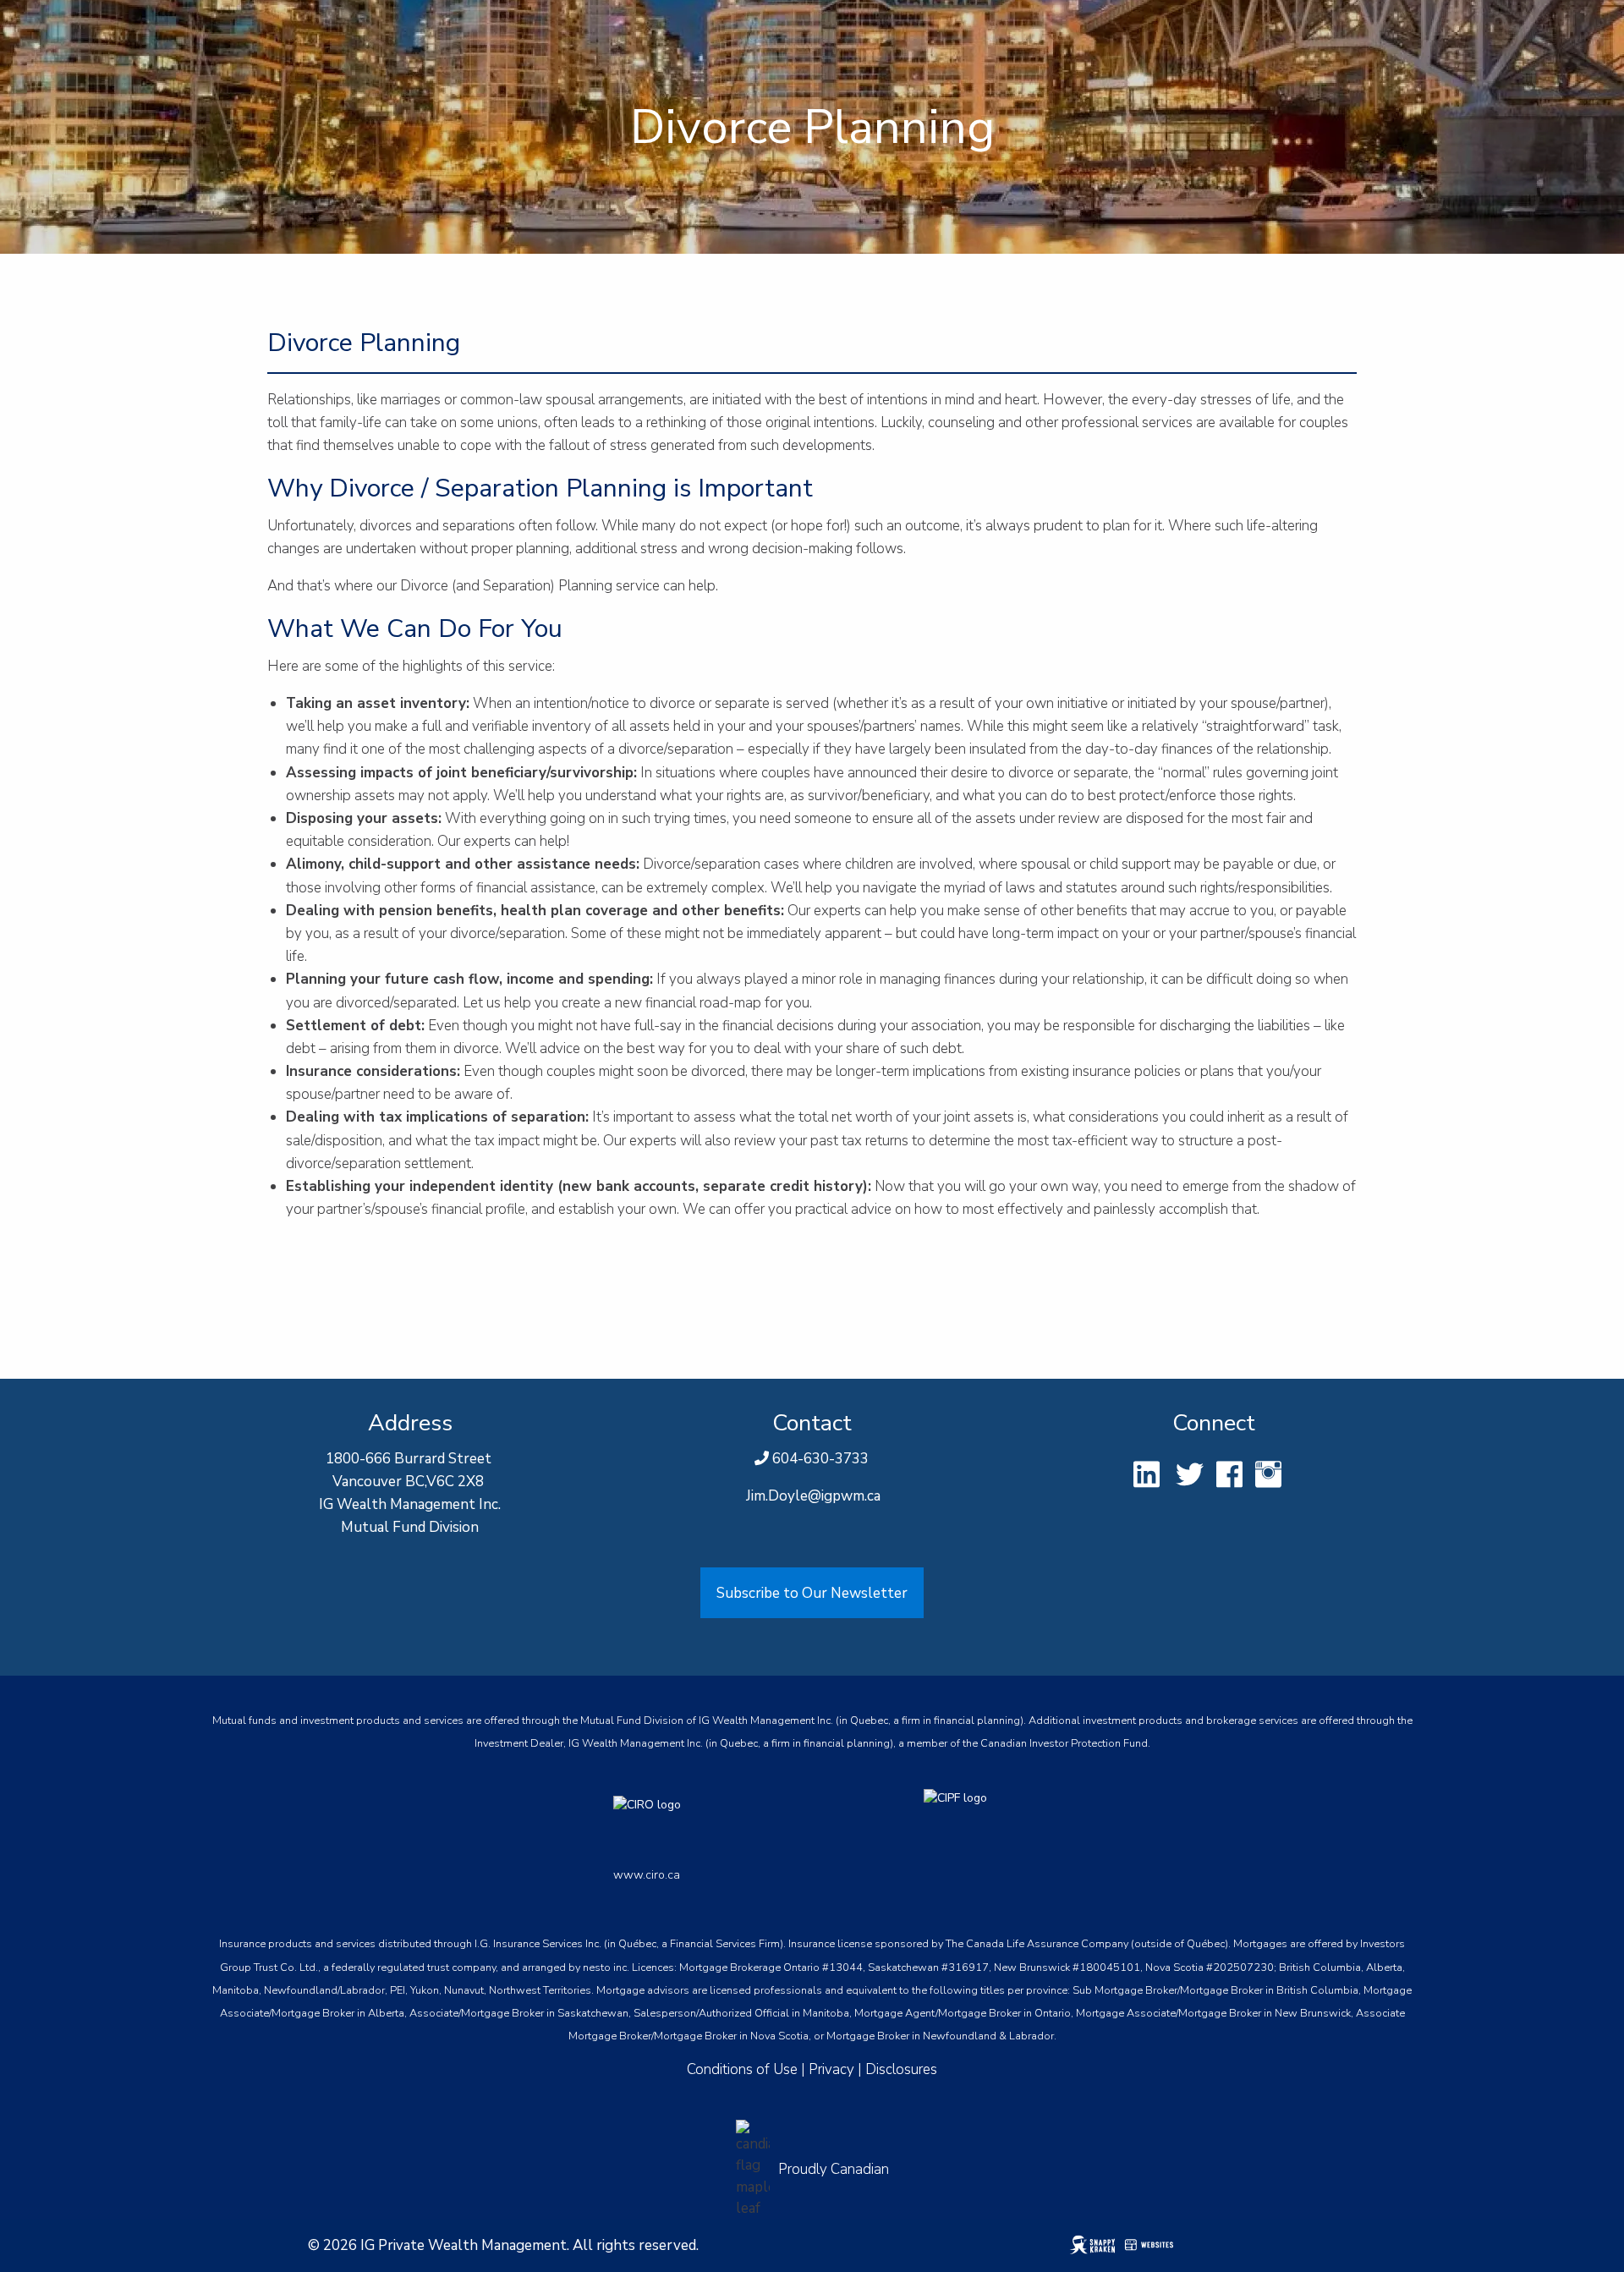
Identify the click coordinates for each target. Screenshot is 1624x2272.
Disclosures (901, 2069)
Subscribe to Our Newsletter (812, 1593)
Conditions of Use (742, 2069)
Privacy (831, 2069)
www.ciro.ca (647, 1875)
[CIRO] (713, 1821)
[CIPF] (967, 1821)
